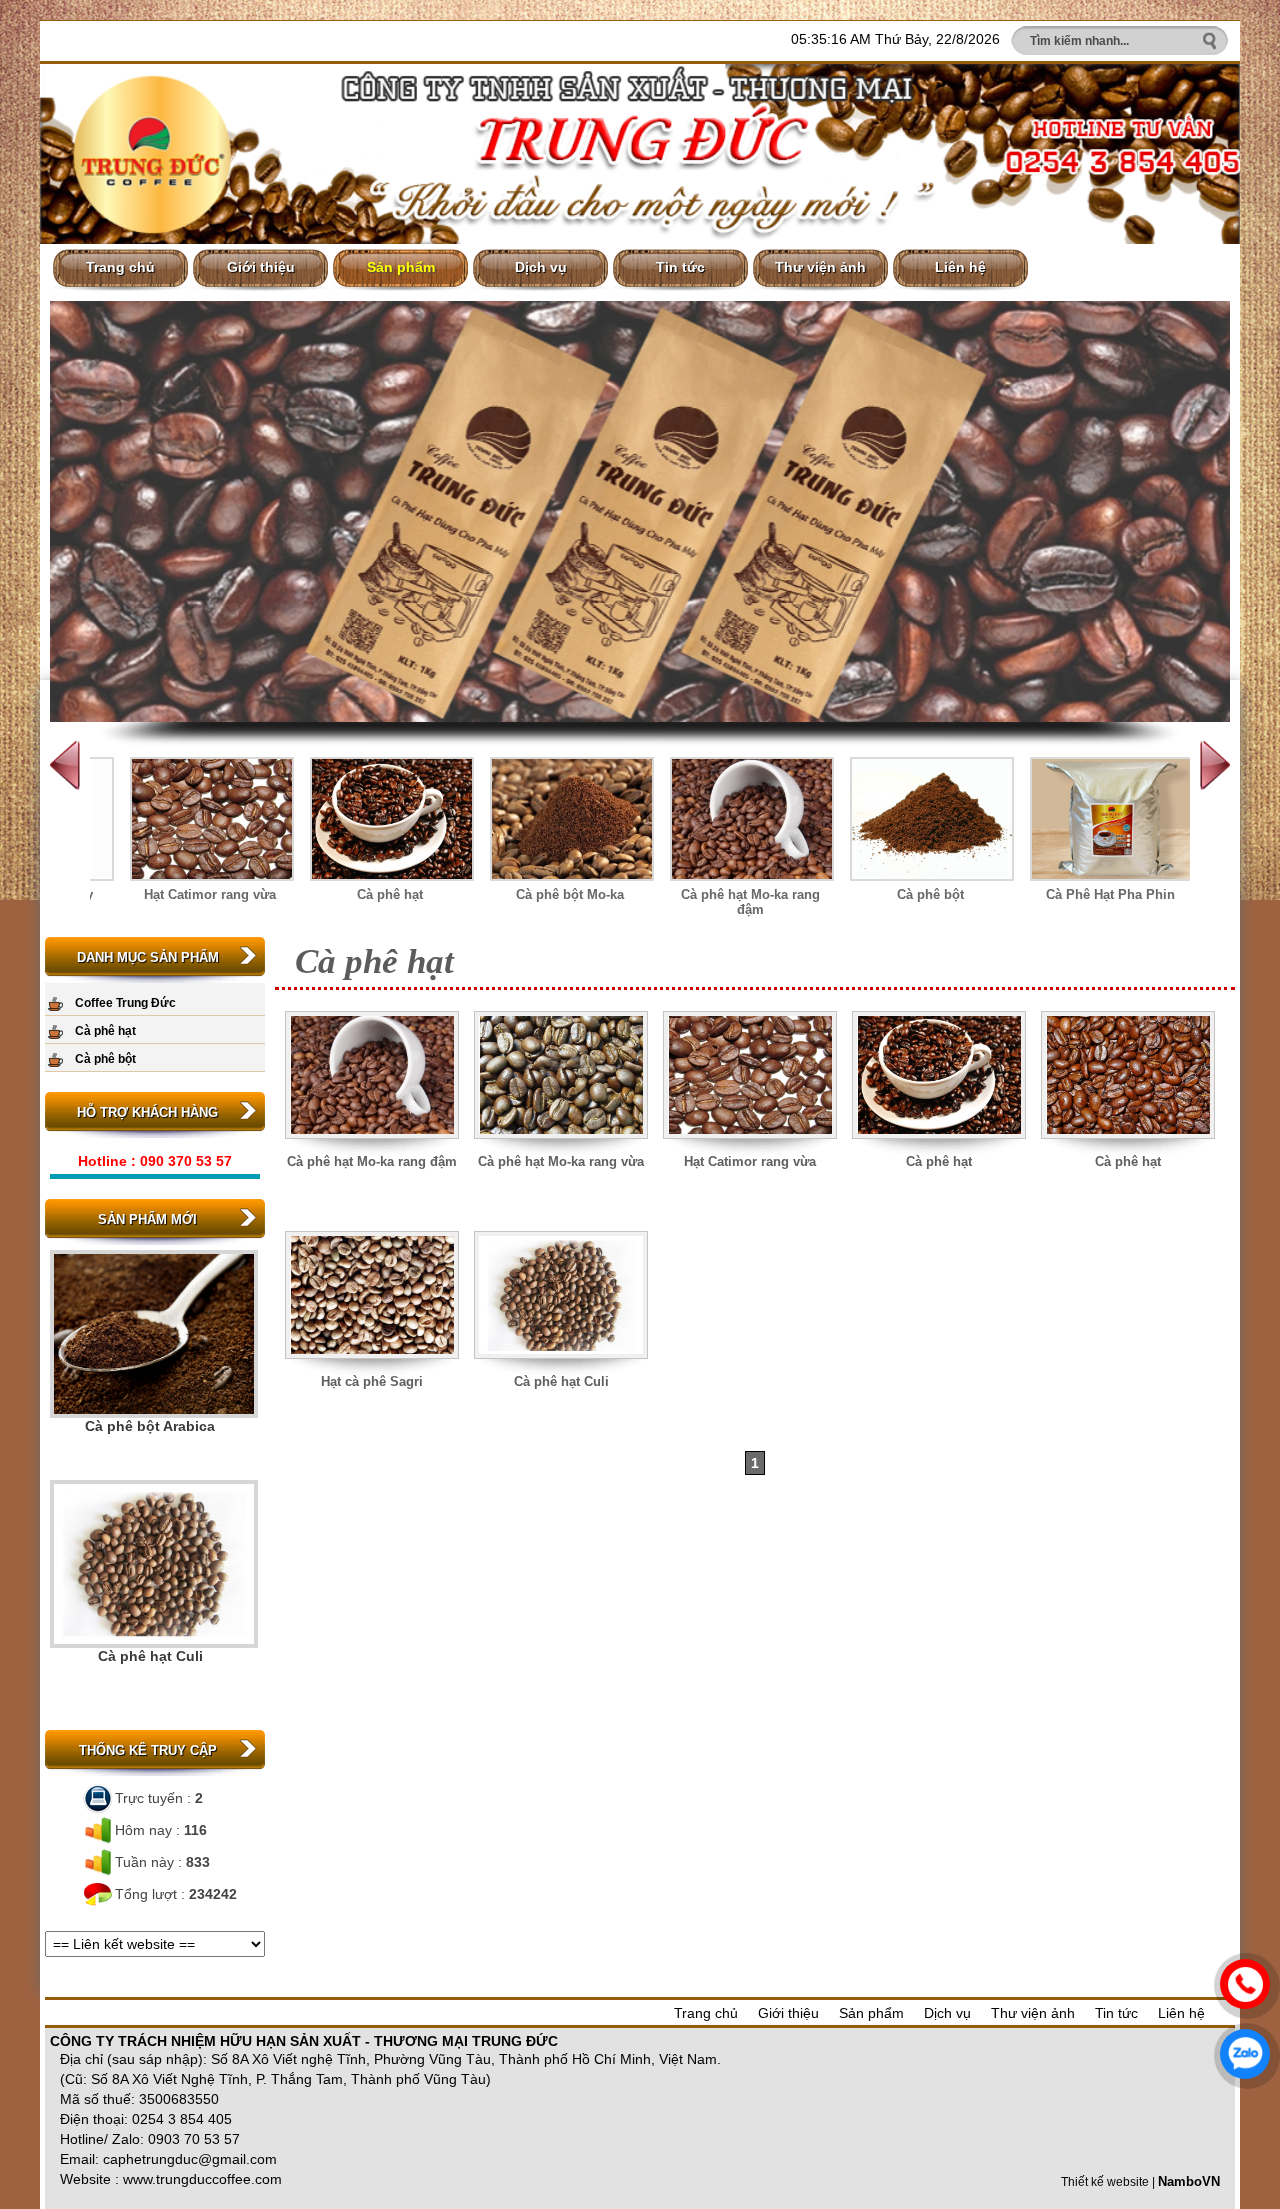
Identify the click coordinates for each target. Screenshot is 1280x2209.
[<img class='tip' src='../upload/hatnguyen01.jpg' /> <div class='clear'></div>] (1128, 1149)
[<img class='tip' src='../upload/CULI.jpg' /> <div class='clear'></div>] (561, 1369)
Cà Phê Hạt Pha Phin (1110, 894)
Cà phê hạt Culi (150, 1656)
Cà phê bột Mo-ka (570, 894)
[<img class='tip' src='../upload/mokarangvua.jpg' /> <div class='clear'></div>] (561, 1149)
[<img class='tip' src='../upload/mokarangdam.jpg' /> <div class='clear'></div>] (372, 1149)
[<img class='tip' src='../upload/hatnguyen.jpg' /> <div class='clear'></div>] (939, 1149)
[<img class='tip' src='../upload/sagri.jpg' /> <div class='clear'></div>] (372, 1369)
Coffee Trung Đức (125, 1003)
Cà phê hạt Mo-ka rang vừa (561, 1161)
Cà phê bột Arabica (150, 1426)
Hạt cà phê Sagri (372, 1381)
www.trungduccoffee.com (202, 2179)
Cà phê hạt (390, 894)
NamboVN (1189, 2181)
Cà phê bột (930, 894)
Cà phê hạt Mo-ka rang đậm (750, 902)
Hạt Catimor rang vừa (210, 894)
